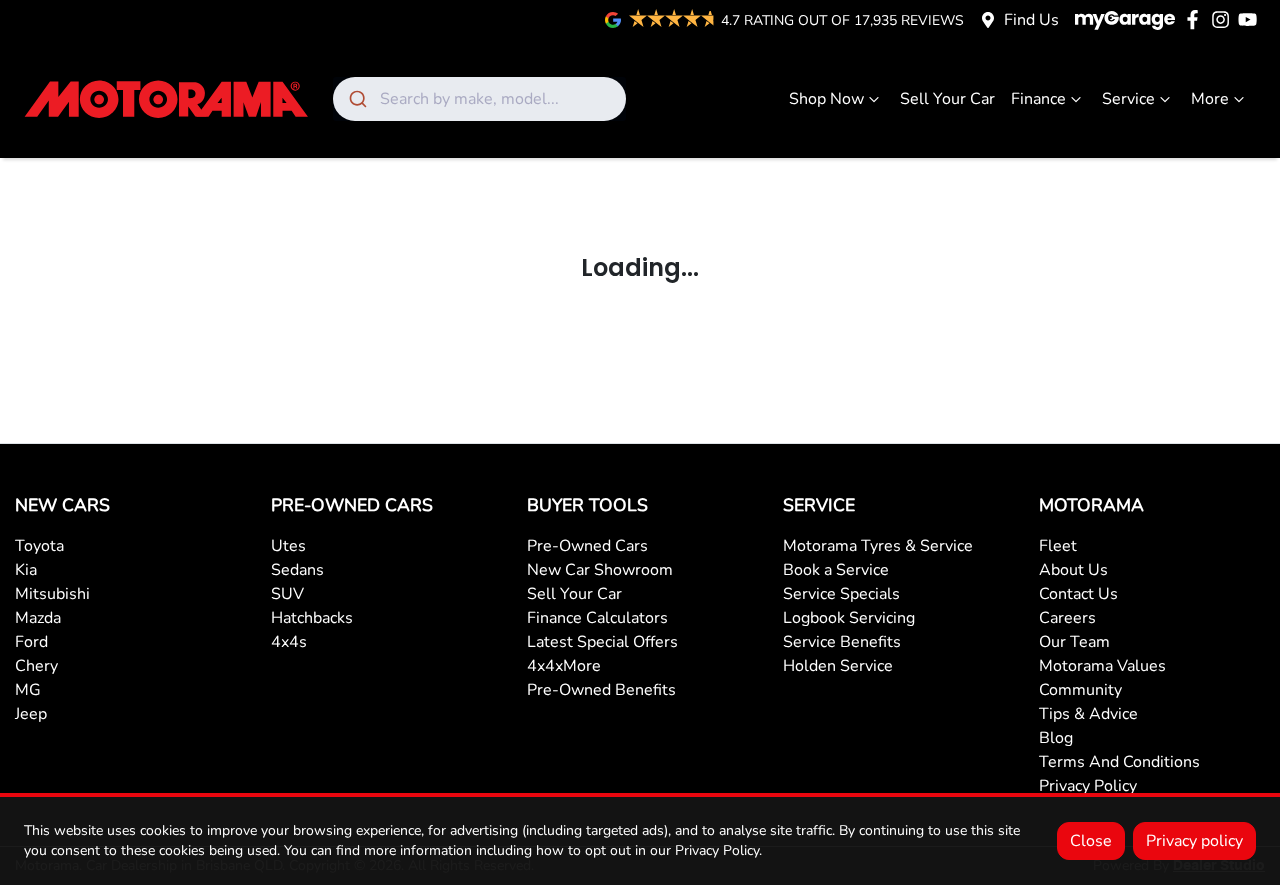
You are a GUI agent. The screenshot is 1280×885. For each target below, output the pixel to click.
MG (28, 690)
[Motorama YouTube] (1251, 19)
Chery (36, 666)
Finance (1038, 99)
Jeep (31, 714)
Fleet (1058, 546)
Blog (1056, 738)
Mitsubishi (52, 594)
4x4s (289, 642)
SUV (287, 594)
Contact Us (1078, 594)
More (1210, 99)
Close (1091, 841)
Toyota (39, 546)
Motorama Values (1102, 666)
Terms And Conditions (1119, 762)
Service (1128, 99)
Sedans (297, 570)
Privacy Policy (1088, 786)
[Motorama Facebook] (1196, 19)
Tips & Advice (1088, 714)
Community (1080, 690)
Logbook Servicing (849, 618)
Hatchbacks (312, 618)
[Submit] (356, 99)
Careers (1067, 618)
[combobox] (479, 99)
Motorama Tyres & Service (878, 546)
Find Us (1031, 20)
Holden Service (838, 666)
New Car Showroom (600, 570)
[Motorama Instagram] (1224, 19)
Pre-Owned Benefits (601, 690)
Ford (31, 642)
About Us (1073, 570)
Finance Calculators (597, 618)
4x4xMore (564, 666)
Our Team (1074, 642)
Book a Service (836, 570)
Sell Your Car (947, 99)
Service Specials (841, 594)
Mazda (38, 618)
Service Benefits (842, 642)
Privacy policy (1194, 841)
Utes (288, 546)
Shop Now (826, 99)
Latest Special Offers (602, 642)
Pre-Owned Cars (587, 546)
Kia (26, 570)
